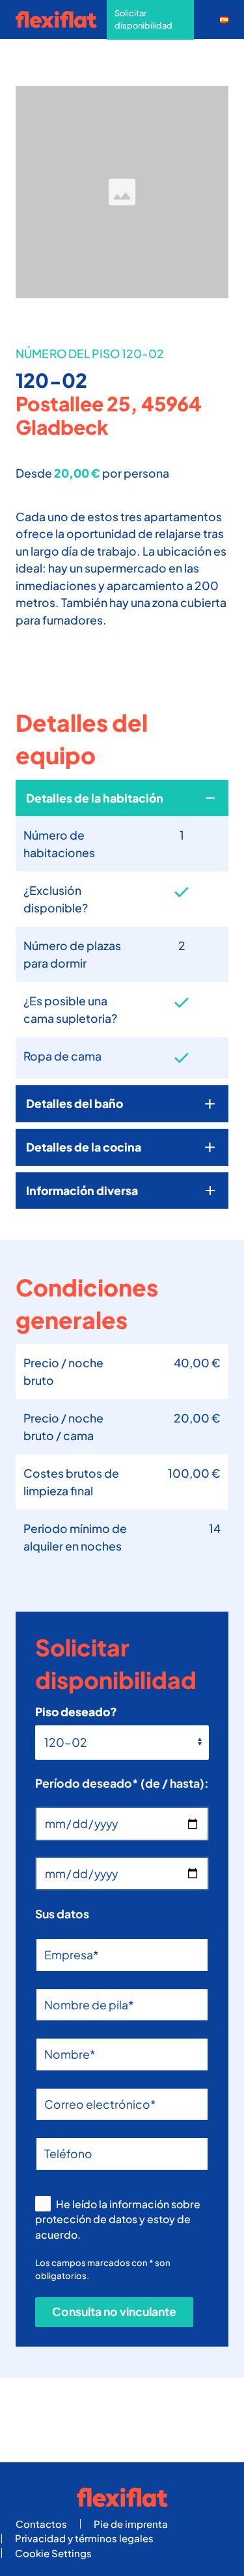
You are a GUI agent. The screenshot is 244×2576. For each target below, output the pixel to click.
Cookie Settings (53, 2553)
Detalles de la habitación (95, 798)
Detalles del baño (75, 1103)
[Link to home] (61, 19)
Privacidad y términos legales (84, 2538)
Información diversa (82, 1191)
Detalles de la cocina (84, 1147)
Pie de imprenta (131, 2524)
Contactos (41, 2524)
